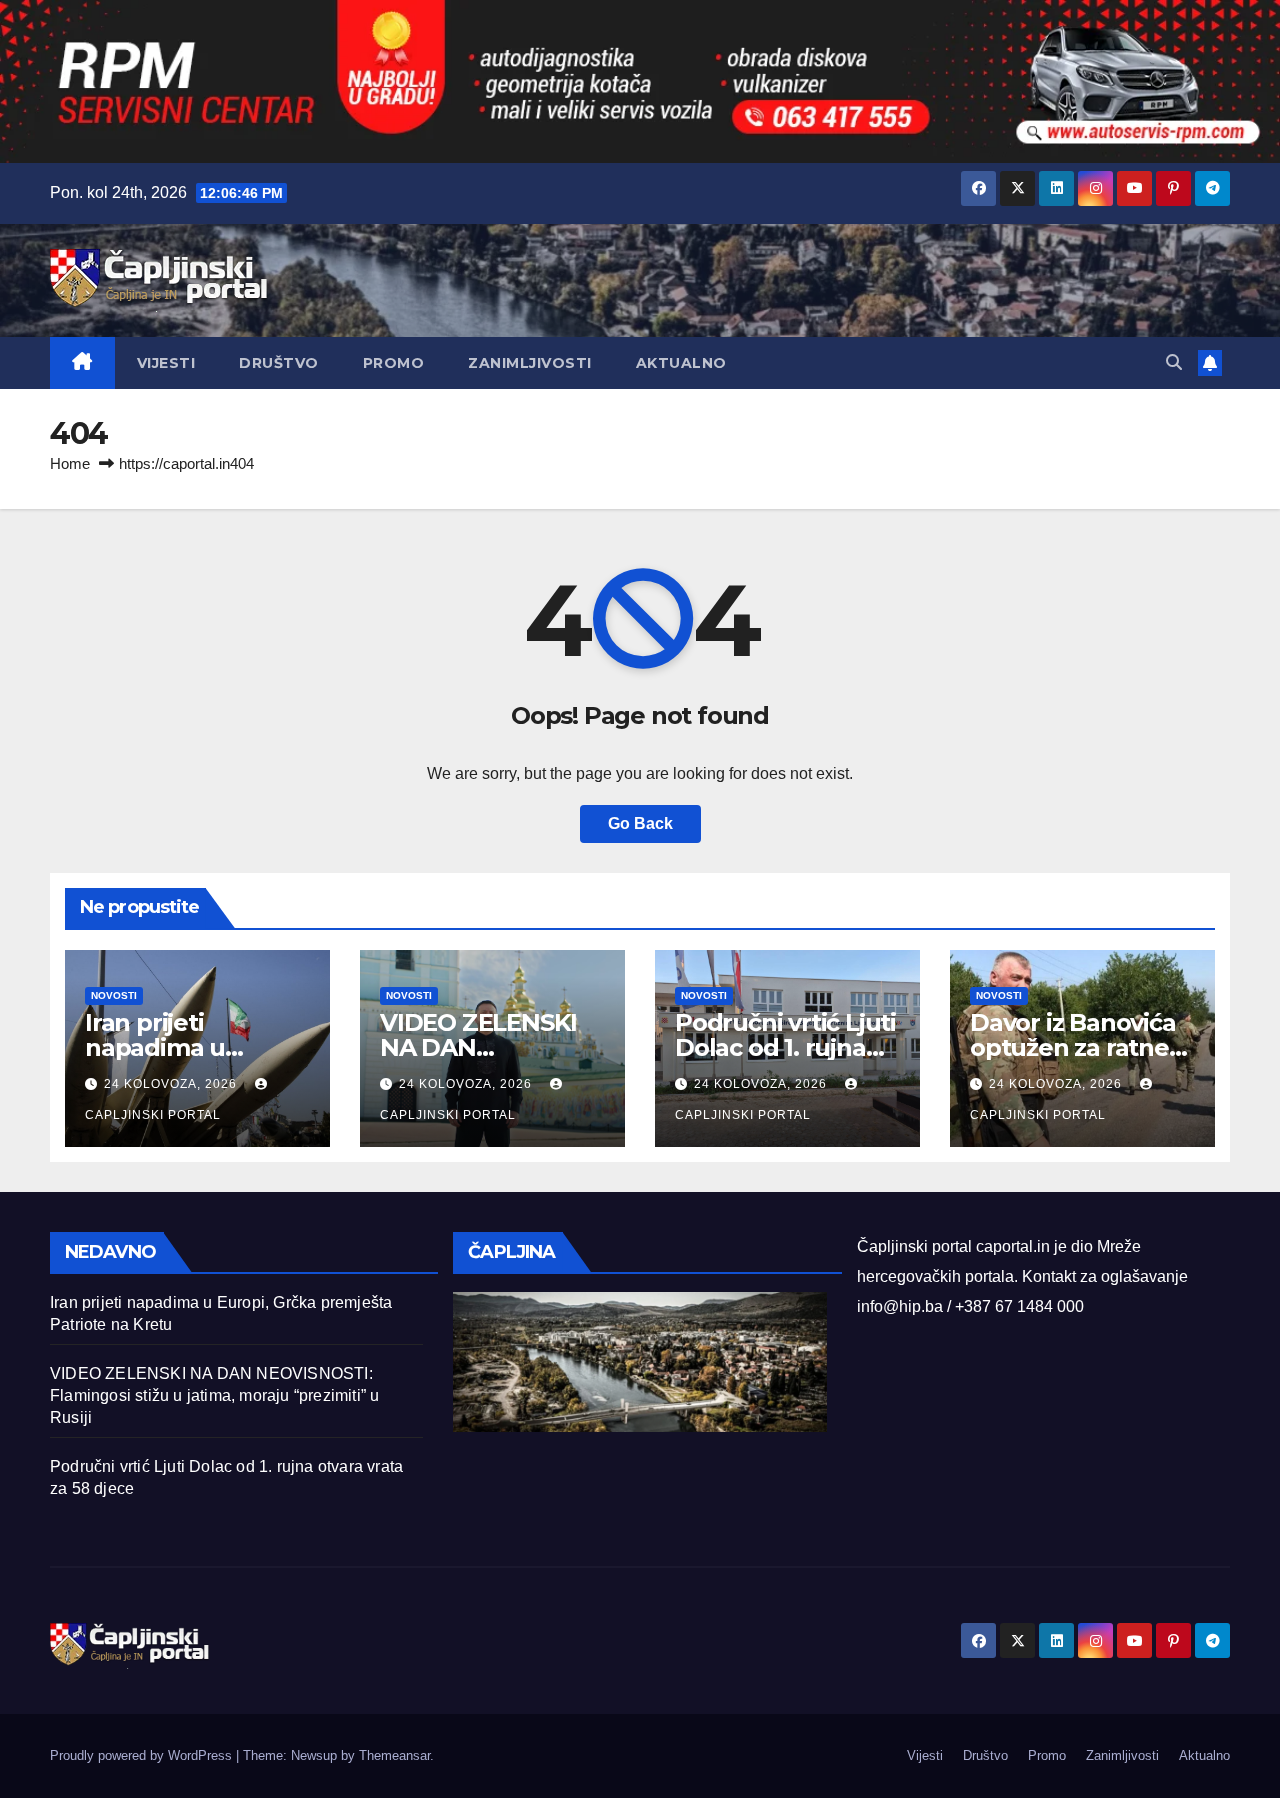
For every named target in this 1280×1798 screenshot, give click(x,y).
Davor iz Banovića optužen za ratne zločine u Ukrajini (1073, 1047)
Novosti (114, 995)
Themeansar (394, 1755)
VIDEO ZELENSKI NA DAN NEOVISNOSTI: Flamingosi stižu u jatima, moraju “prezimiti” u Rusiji (214, 1395)
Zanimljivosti (530, 363)
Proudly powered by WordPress (143, 1755)
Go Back (640, 823)
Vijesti (166, 363)
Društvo (279, 363)
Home (70, 463)
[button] (1174, 362)
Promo (394, 363)
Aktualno (681, 363)
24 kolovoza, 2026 (172, 1084)
